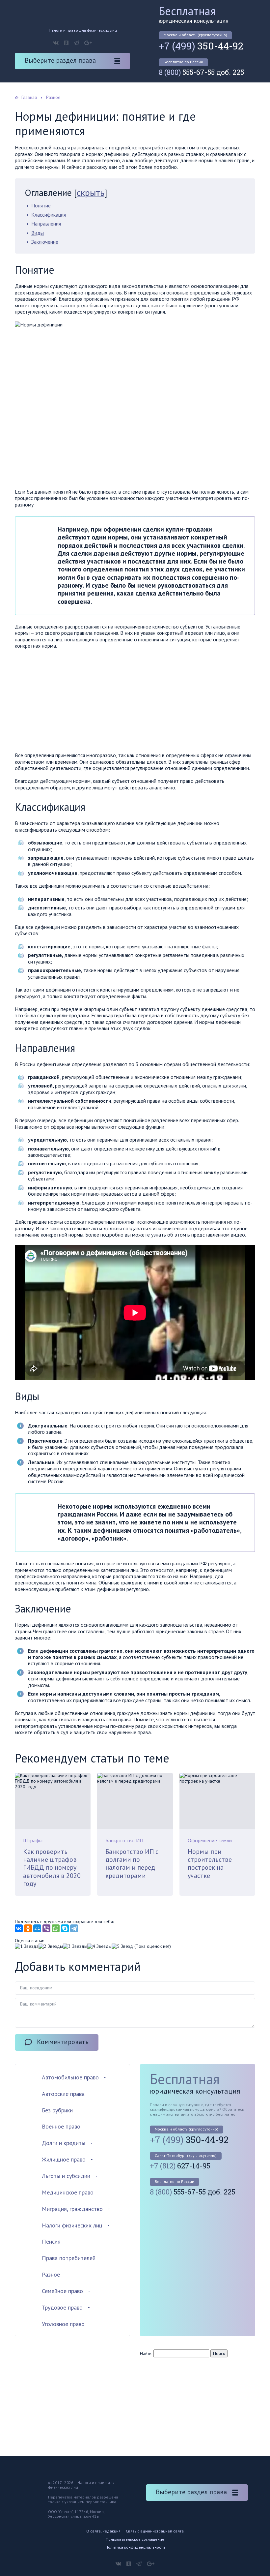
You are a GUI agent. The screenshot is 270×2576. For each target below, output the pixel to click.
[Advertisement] (70, 702)
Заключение (45, 242)
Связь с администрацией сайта (155, 2531)
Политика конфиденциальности (135, 2547)
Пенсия (51, 2241)
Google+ (88, 43)
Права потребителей (69, 2258)
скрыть (91, 192)
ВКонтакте (56, 43)
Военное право (61, 2126)
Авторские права (63, 2094)
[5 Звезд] (122, 1946)
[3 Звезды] (75, 1946)
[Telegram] (74, 1928)
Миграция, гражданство (72, 2209)
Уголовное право (63, 2324)
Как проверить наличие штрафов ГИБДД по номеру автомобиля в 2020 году (52, 1868)
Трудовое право (62, 2307)
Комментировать (63, 2042)
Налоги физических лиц (72, 2225)
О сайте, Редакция (103, 2531)
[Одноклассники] (28, 1928)
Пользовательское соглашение (135, 2539)
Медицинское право (68, 2192)
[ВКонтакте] (19, 1928)
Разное (51, 2274)
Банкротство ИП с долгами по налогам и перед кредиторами (132, 1864)
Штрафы (33, 1840)
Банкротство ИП (124, 1840)
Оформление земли (210, 1840)
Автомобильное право (70, 2077)
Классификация (49, 215)
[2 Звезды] (51, 1946)
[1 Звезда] (27, 1946)
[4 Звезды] (99, 1946)
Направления (46, 224)
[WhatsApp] (56, 1928)
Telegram (76, 43)
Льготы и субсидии (66, 2176)
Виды (38, 233)
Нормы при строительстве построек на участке (210, 1864)
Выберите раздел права (60, 60)
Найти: (146, 2353)
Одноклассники (66, 43)
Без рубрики (57, 2110)
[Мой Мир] (37, 1928)
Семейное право (62, 2291)
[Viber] (46, 1928)
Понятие (41, 205)
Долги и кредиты (64, 2143)
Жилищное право (64, 2159)
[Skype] (65, 1928)
